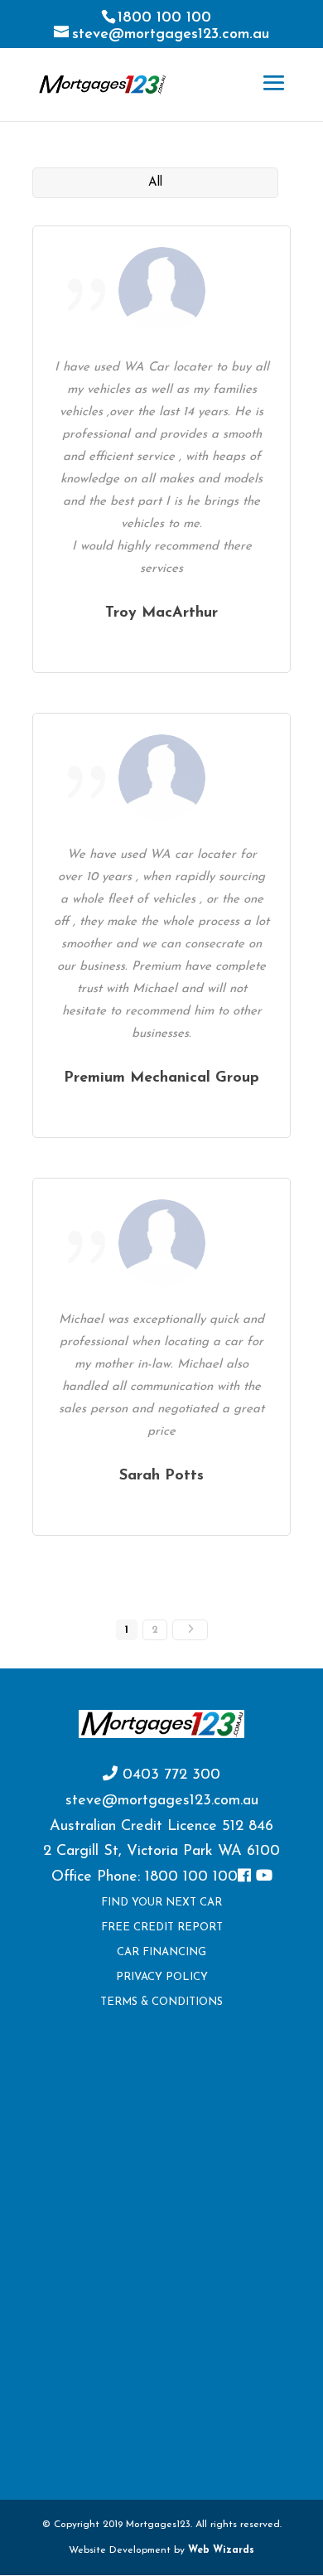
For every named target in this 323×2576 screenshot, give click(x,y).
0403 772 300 (169, 1775)
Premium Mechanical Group (161, 1078)
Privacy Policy (162, 1977)
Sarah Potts (161, 1476)
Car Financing (161, 1952)
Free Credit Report (162, 1927)
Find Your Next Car (161, 1903)
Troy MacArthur (161, 613)
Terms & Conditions (161, 2002)
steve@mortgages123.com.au (162, 1801)
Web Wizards (221, 2550)
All (155, 183)
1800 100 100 (164, 18)
